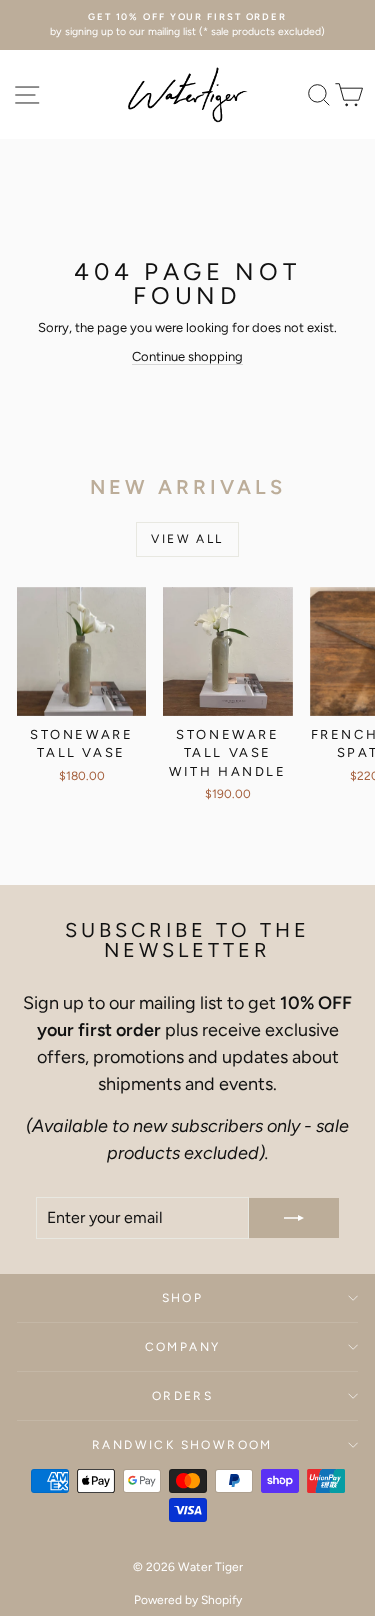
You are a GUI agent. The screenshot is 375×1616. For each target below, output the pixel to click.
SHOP (183, 1298)
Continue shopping (187, 356)
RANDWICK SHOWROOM (182, 1445)
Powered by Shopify (188, 1600)
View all (187, 539)
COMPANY (183, 1347)
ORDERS (182, 1396)
